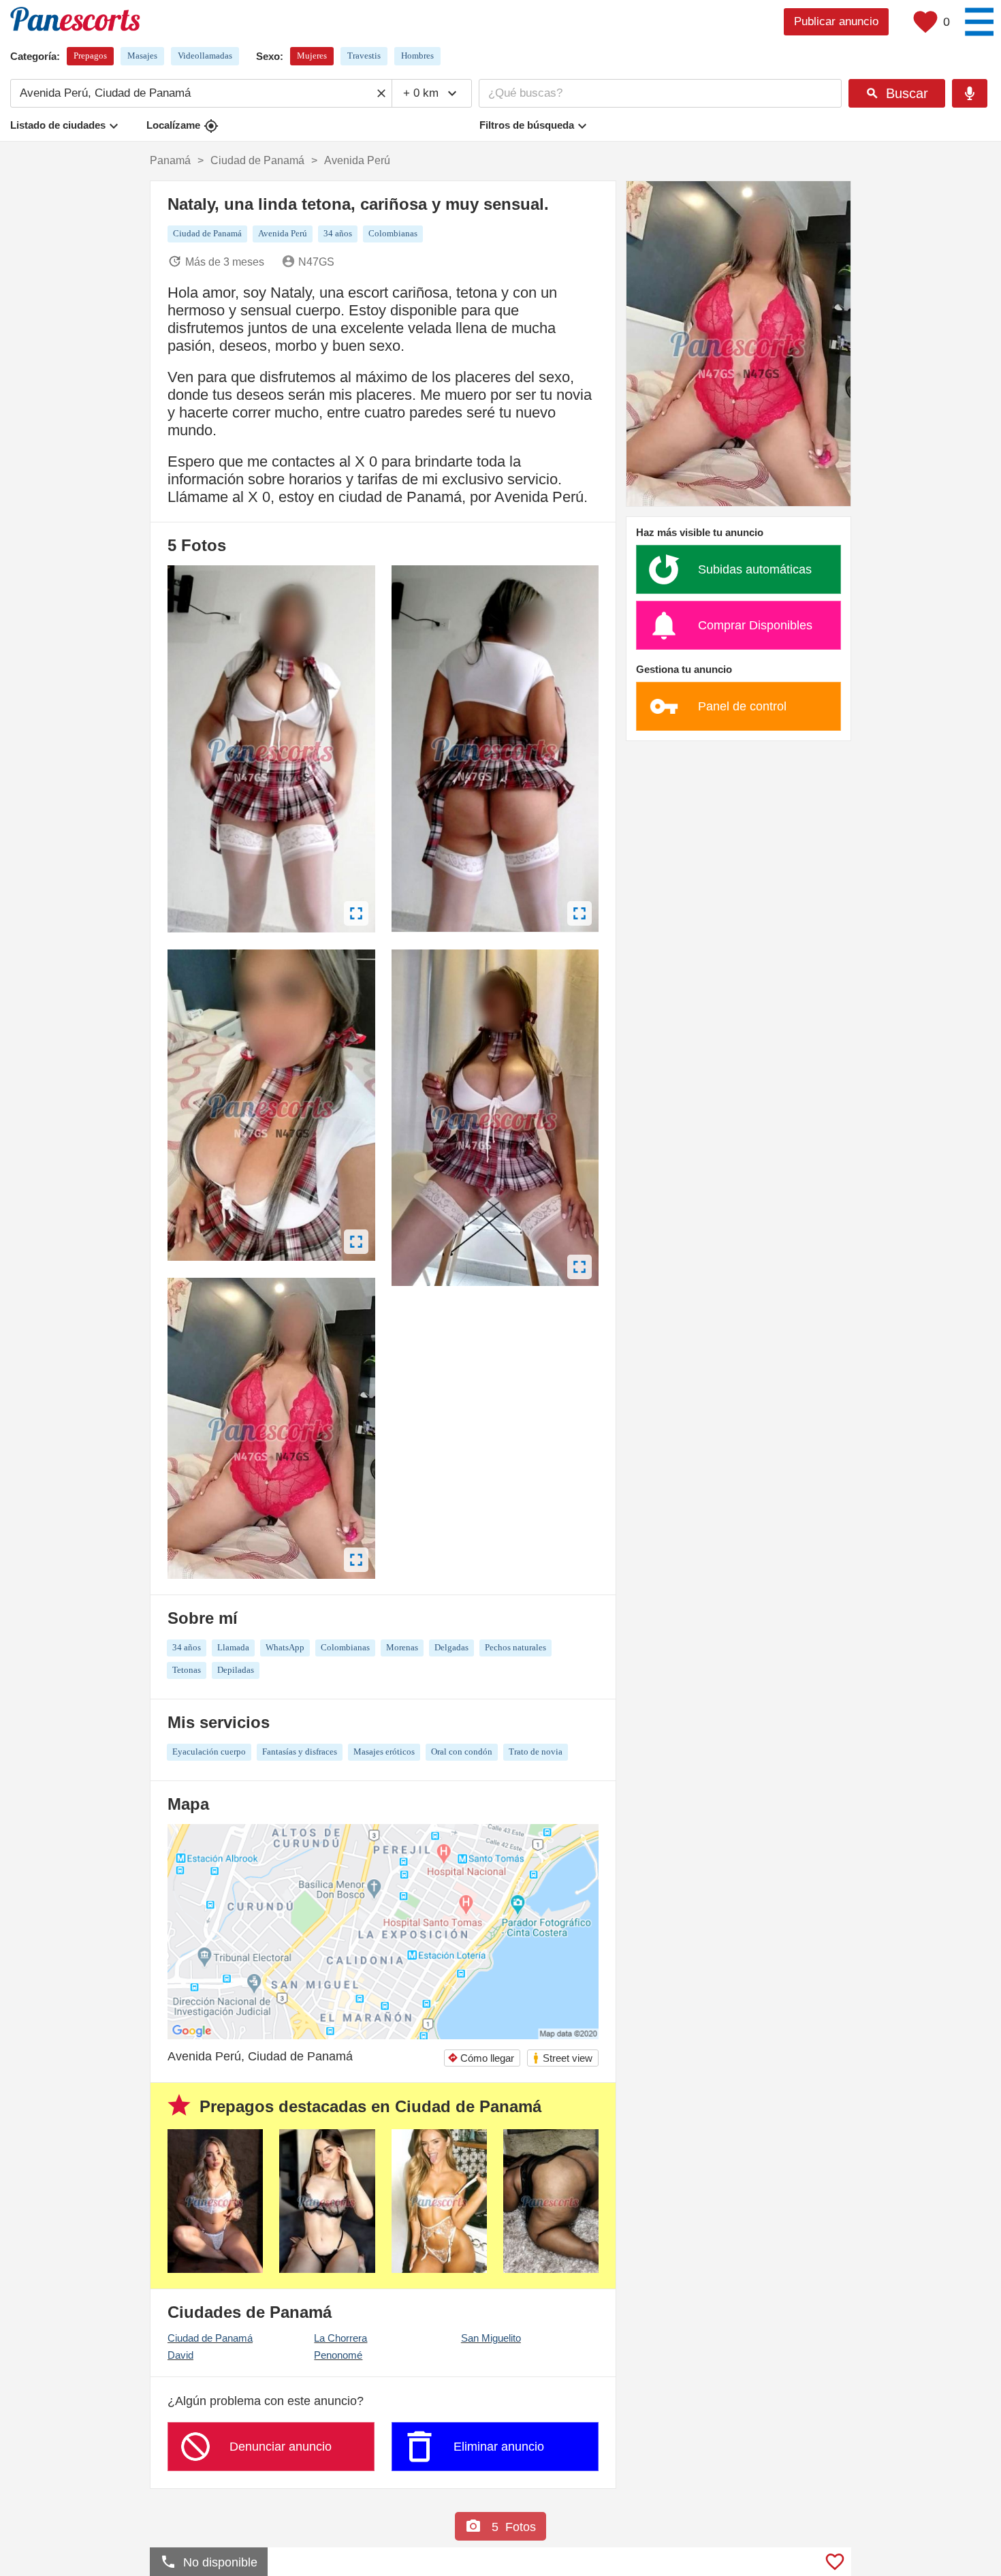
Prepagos (90, 56)
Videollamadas (205, 56)
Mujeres (312, 56)
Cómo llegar (481, 2058)
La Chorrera (340, 2338)
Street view (562, 2058)
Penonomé (338, 2355)
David (180, 2355)
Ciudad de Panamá (210, 2338)
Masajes (142, 56)
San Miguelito (491, 2338)
